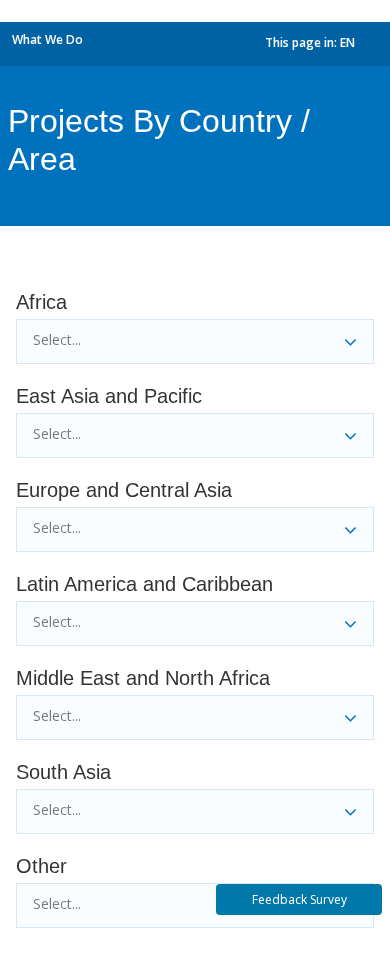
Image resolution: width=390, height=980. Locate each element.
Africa (41, 302)
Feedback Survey (299, 899)
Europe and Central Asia (124, 490)
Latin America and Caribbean (144, 584)
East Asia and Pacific (109, 396)
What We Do (47, 39)
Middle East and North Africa (143, 678)
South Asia (63, 772)
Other (41, 866)
